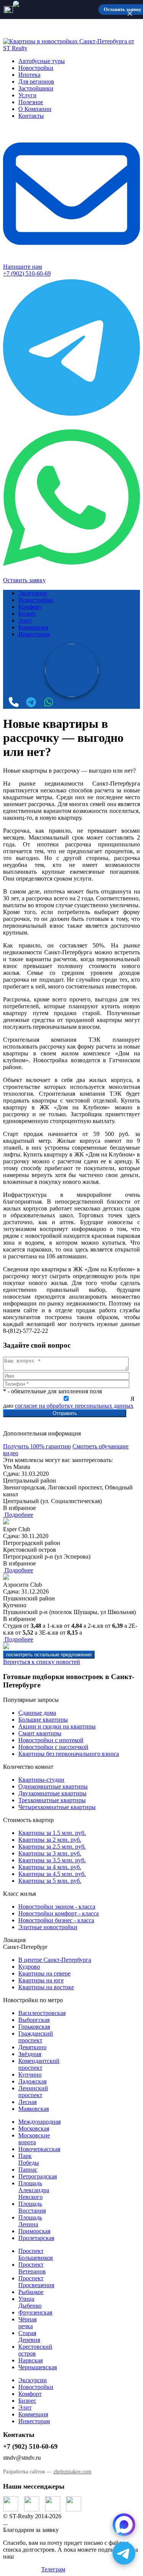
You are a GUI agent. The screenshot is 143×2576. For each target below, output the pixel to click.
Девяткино (32, 2047)
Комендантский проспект (39, 2064)
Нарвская (31, 2360)
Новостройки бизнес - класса (56, 1920)
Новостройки (36, 68)
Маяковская (34, 2109)
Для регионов (36, 82)
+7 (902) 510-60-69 (27, 273)
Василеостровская (42, 2013)
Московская (34, 2128)
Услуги (27, 95)
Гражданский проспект (36, 2037)
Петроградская (38, 2176)
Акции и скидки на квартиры (57, 1726)
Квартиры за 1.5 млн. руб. (52, 1833)
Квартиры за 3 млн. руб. (50, 1853)
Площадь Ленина (30, 2221)
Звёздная (30, 2054)
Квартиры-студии (41, 1780)
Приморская (34, 2231)
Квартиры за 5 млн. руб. (50, 1881)
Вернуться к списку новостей (42, 1662)
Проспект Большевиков (36, 2254)
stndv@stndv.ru (22, 2458)
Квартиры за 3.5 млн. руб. (52, 1860)
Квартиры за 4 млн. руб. (50, 1867)
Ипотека (29, 75)
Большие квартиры (43, 1720)
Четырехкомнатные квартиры (57, 1807)
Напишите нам (22, 267)
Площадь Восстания (32, 2207)
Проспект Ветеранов (32, 2268)
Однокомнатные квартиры (53, 1786)
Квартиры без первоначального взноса (69, 1754)
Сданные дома (37, 1713)
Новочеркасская (39, 2149)
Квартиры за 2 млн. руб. (50, 1840)
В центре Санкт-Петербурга (55, 1960)
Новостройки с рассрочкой (53, 1747)
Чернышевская (38, 2367)
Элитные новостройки (48, 1927)
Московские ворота (34, 2139)
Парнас (28, 2170)
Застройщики (36, 88)
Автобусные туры (42, 61)
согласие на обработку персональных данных (74, 1406)
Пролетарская (36, 2238)
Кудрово (29, 1967)
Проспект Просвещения (36, 2282)
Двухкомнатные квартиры (52, 1793)
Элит (25, 620)
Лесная (27, 2102)
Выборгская (34, 2020)
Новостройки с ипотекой (51, 1740)
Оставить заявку (24, 580)
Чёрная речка (27, 2323)
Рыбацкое (31, 2292)
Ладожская (32, 2081)
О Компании (35, 109)
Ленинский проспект (33, 2092)
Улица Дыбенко (30, 2302)
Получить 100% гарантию (37, 1446)
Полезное (31, 102)
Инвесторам (34, 634)
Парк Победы (29, 2159)
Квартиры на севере (44, 1973)
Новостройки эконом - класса (57, 1907)
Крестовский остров (35, 2350)
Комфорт (30, 607)
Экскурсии (33, 593)
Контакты (31, 116)
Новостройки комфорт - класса (59, 1913)
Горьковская (34, 2027)
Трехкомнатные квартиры (52, 1800)
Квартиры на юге (41, 1980)
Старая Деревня (29, 2336)
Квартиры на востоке (46, 1987)
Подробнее (18, 1515)
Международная (39, 2122)
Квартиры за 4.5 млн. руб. (52, 1874)
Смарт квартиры (40, 1733)
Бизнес (27, 614)
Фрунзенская (35, 2312)
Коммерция (33, 627)
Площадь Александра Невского (34, 2190)
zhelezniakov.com (72, 2472)
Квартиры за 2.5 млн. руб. (52, 1846)
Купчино (30, 2075)
